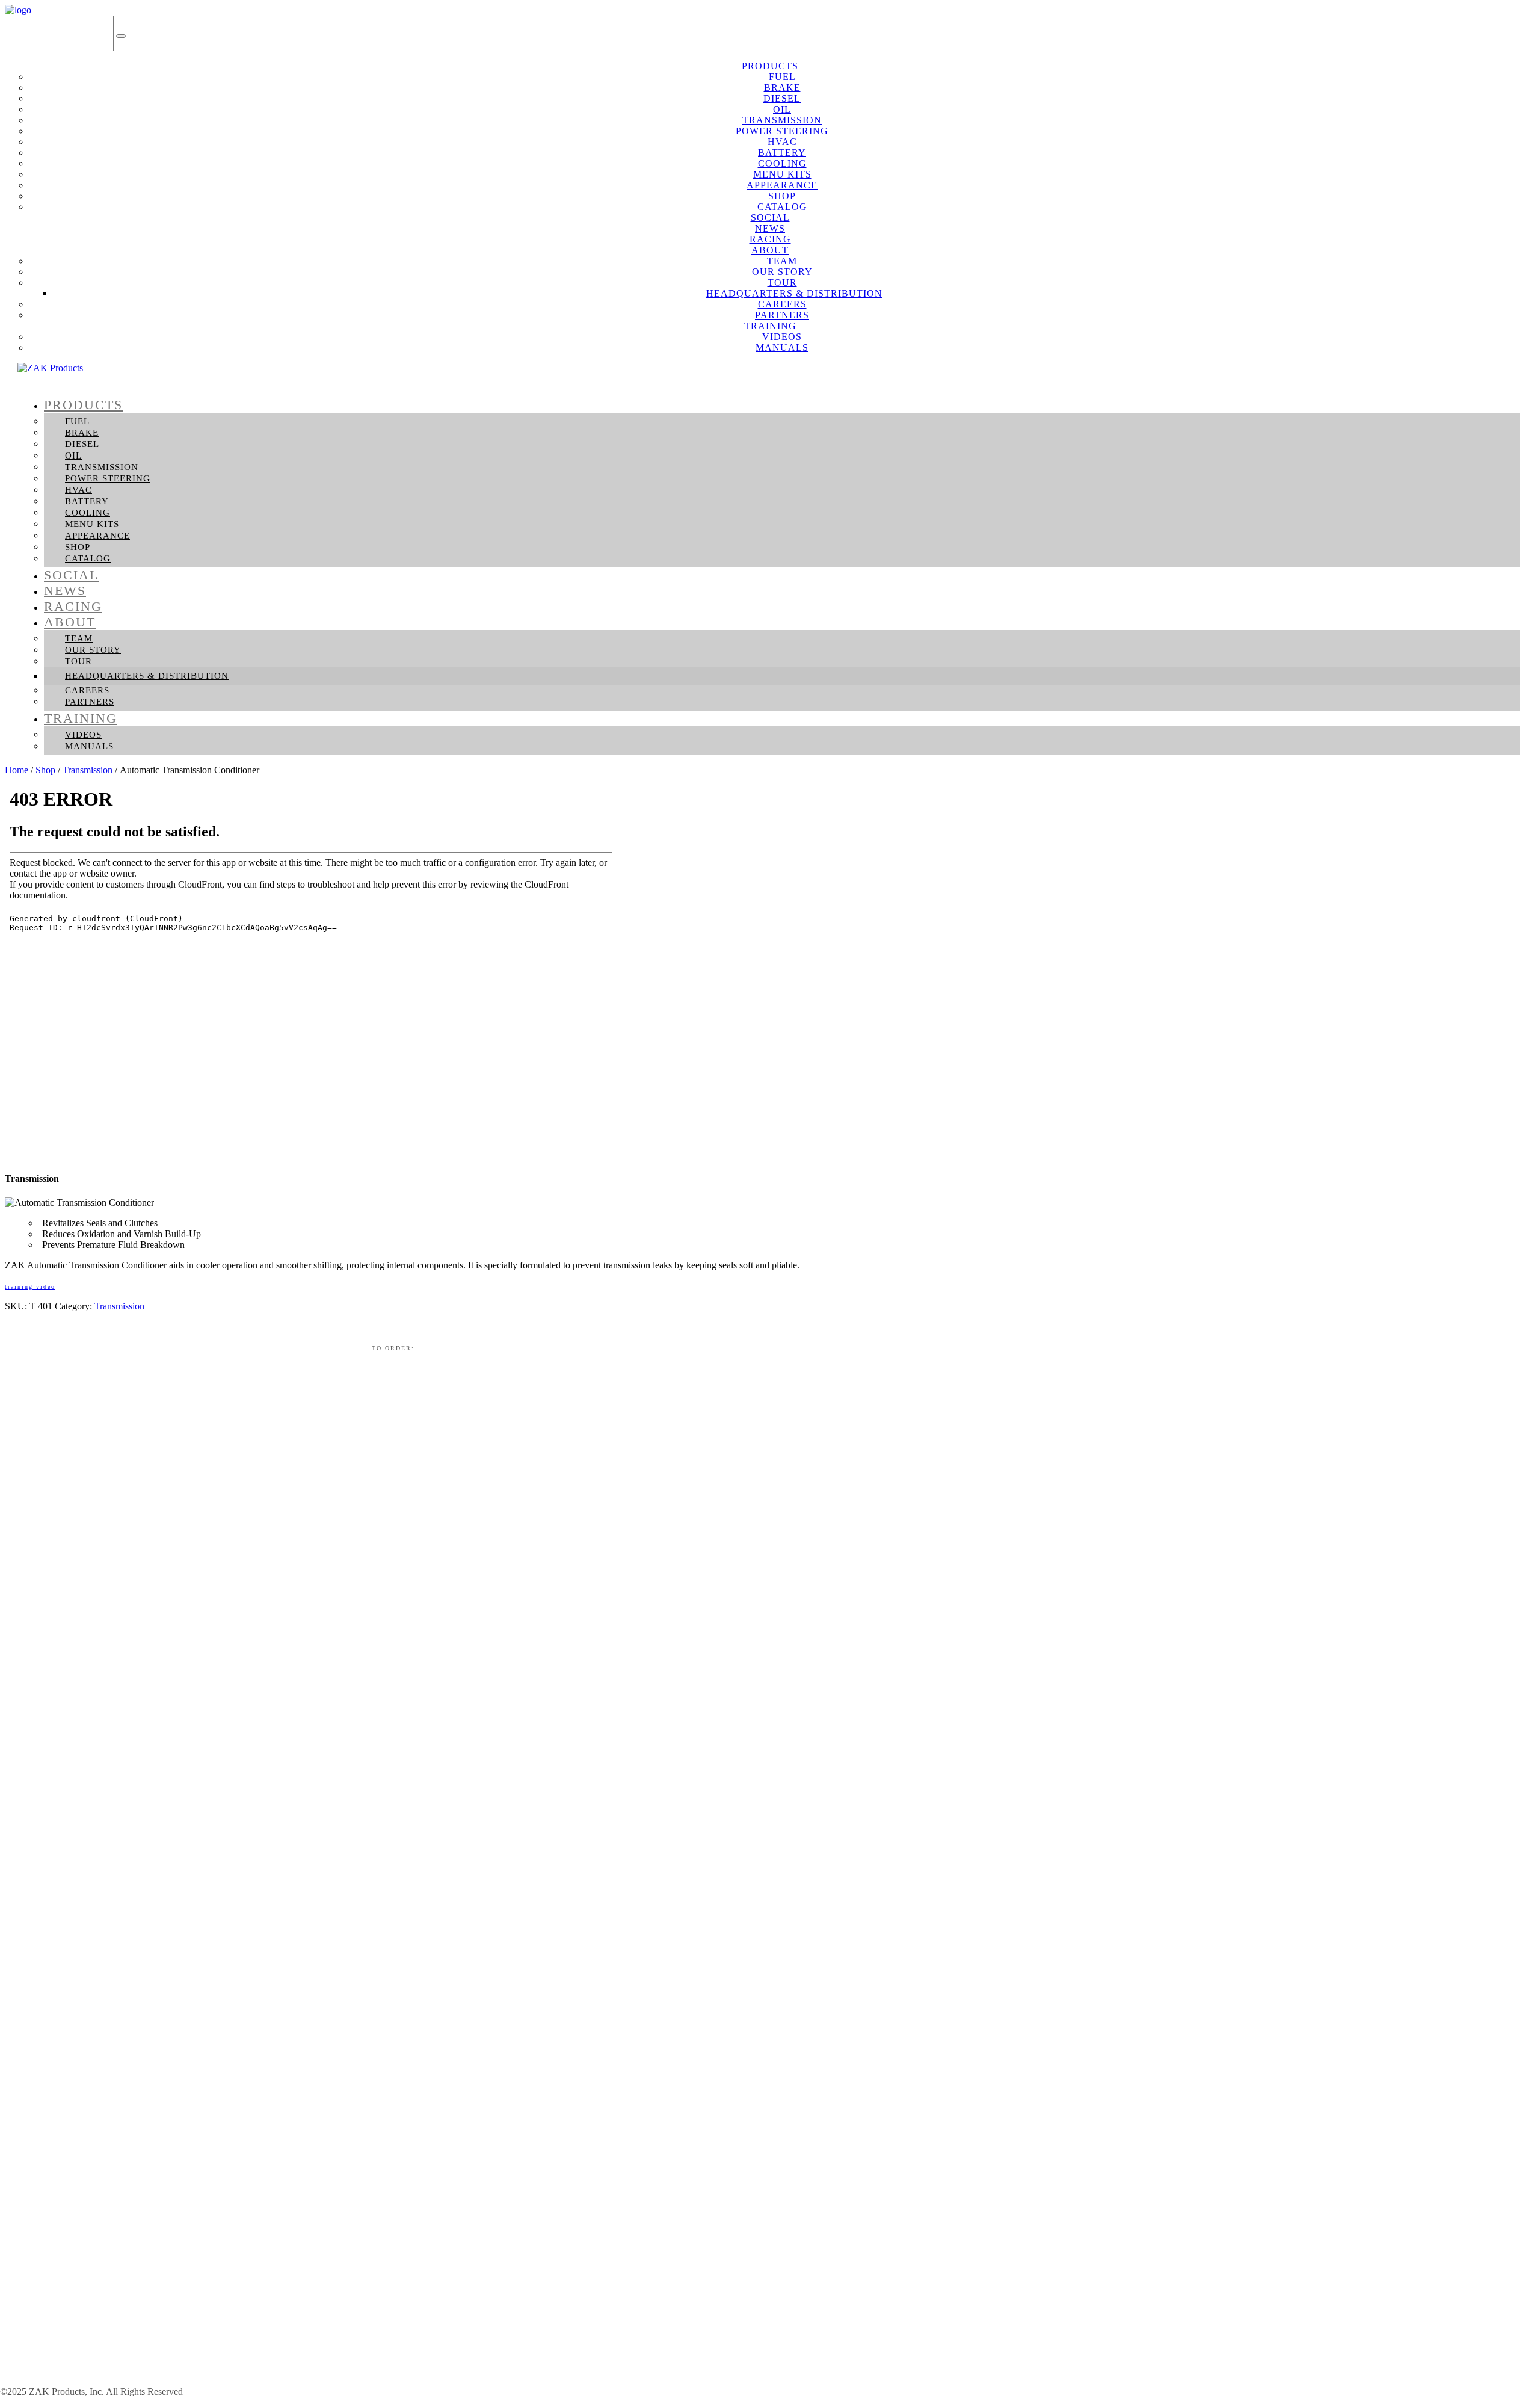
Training (81, 718)
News (65, 591)
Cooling (88, 513)
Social (71, 575)
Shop (78, 547)
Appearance (97, 536)
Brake (82, 433)
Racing (73, 606)
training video (30, 1287)
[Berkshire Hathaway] (105, 2382)
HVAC (79, 490)
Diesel (82, 444)
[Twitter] (1505, 33)
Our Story (93, 650)
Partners (90, 702)
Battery (87, 501)
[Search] (121, 36)
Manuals (782, 347)
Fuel (77, 421)
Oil (73, 455)
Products (83, 405)
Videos (83, 735)
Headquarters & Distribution (147, 676)
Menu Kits (92, 524)
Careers (87, 690)
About (70, 622)
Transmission (102, 467)
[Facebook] (1487, 33)
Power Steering (108, 478)
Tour (79, 661)
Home (17, 770)
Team (79, 638)
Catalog (88, 558)
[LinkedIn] (1522, 33)
